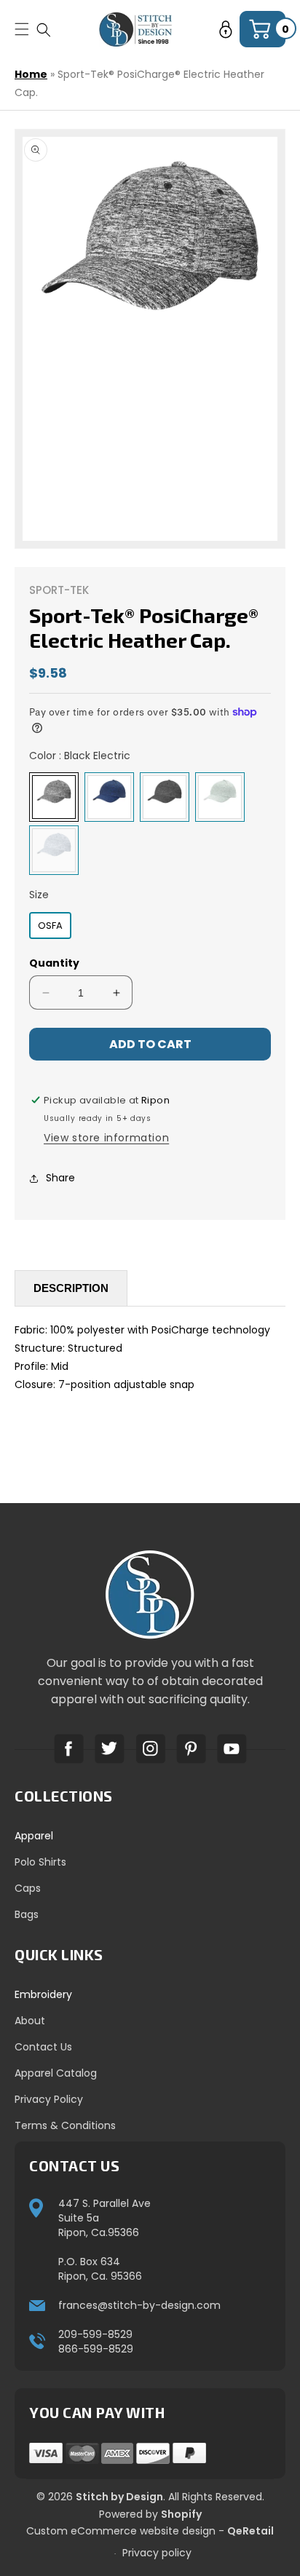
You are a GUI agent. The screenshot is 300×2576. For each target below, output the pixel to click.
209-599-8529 (95, 2334)
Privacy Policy (49, 2099)
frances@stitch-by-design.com (139, 2305)
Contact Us (43, 2047)
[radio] (54, 797)
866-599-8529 (96, 2349)
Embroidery (43, 1994)
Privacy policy (157, 2553)
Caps (28, 1888)
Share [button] (60, 1178)
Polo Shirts (40, 1862)
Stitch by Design (119, 2497)
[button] (44, 29)
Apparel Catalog (56, 2073)
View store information (106, 1138)
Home (31, 74)
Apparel (34, 1836)
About (30, 2021)
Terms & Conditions (65, 2125)
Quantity (54, 963)
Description (71, 1288)
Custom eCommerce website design (121, 2531)
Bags (27, 1914)
